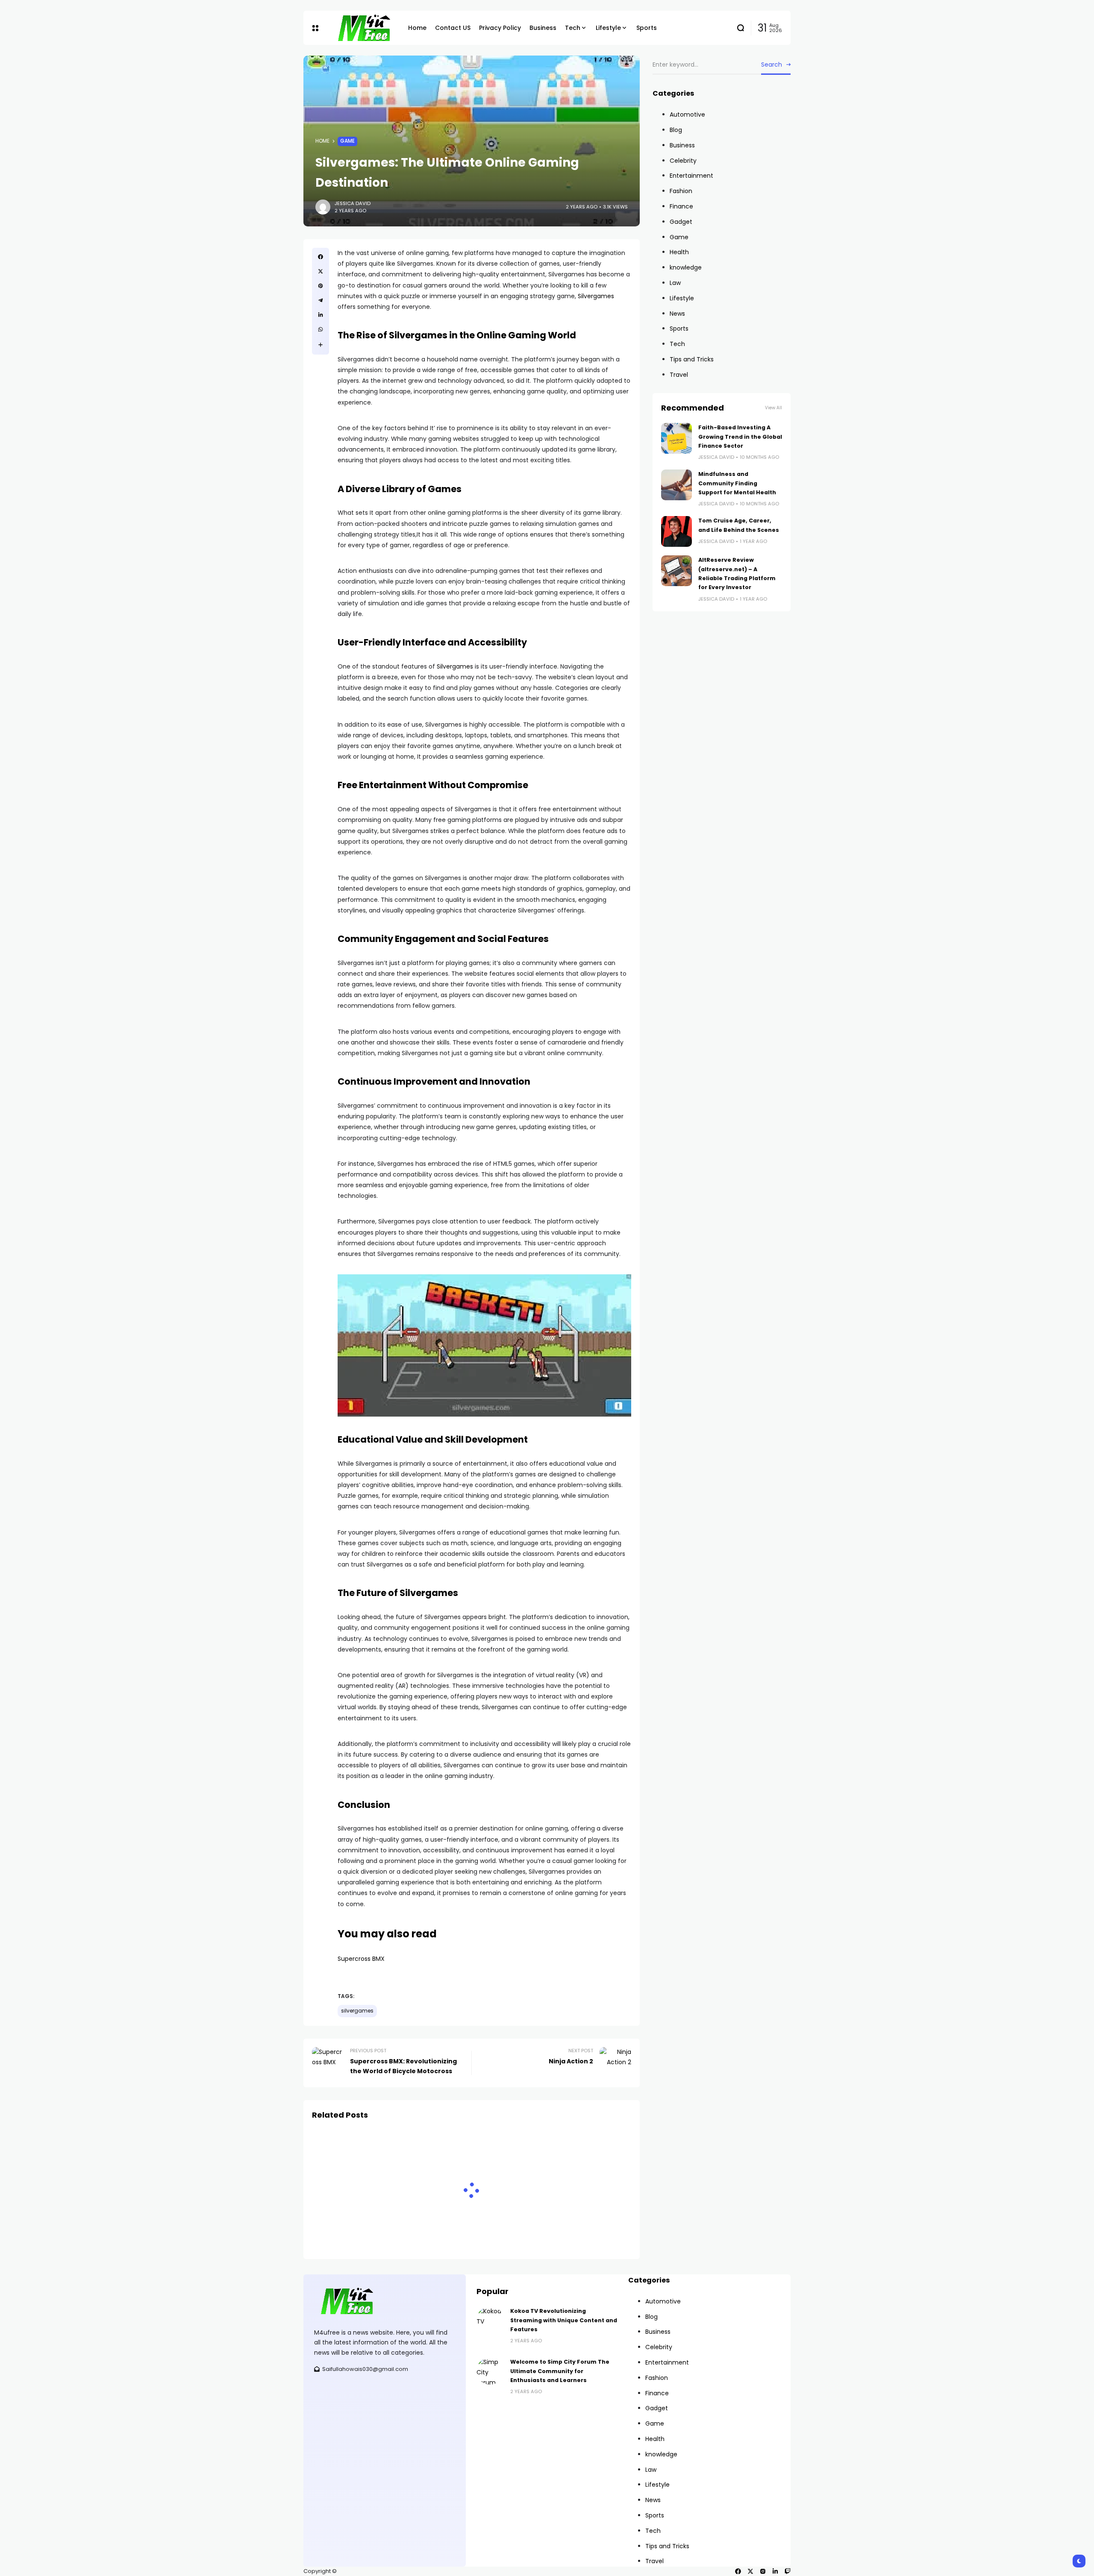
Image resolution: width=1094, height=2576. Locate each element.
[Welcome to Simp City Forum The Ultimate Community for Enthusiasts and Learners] (490, 2371)
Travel (679, 375)
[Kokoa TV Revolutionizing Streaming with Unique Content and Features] (490, 2320)
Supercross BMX (361, 1959)
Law (675, 283)
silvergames (357, 2011)
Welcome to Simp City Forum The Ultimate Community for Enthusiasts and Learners (560, 2371)
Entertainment (691, 176)
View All (773, 408)
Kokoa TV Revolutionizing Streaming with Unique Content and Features (564, 2320)
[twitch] (788, 2571)
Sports (679, 329)
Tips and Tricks (692, 359)
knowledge (686, 267)
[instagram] (763, 2571)
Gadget (681, 222)
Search (772, 65)
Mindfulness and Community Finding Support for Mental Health (737, 483)
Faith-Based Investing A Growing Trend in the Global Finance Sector (740, 437)
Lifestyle (682, 298)
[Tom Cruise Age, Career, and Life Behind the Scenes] (676, 531)
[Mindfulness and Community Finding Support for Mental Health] (676, 485)
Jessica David (353, 203)
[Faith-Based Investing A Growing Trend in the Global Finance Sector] (676, 438)
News (677, 314)
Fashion (681, 191)
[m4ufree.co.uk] (363, 28)
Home (322, 141)
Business (682, 145)
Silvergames (596, 296)
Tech (677, 344)
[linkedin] (775, 2571)
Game (347, 141)
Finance (681, 206)
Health (679, 252)
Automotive (687, 114)
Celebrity (683, 161)
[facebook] (738, 2571)
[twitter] (750, 2571)
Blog (676, 130)
